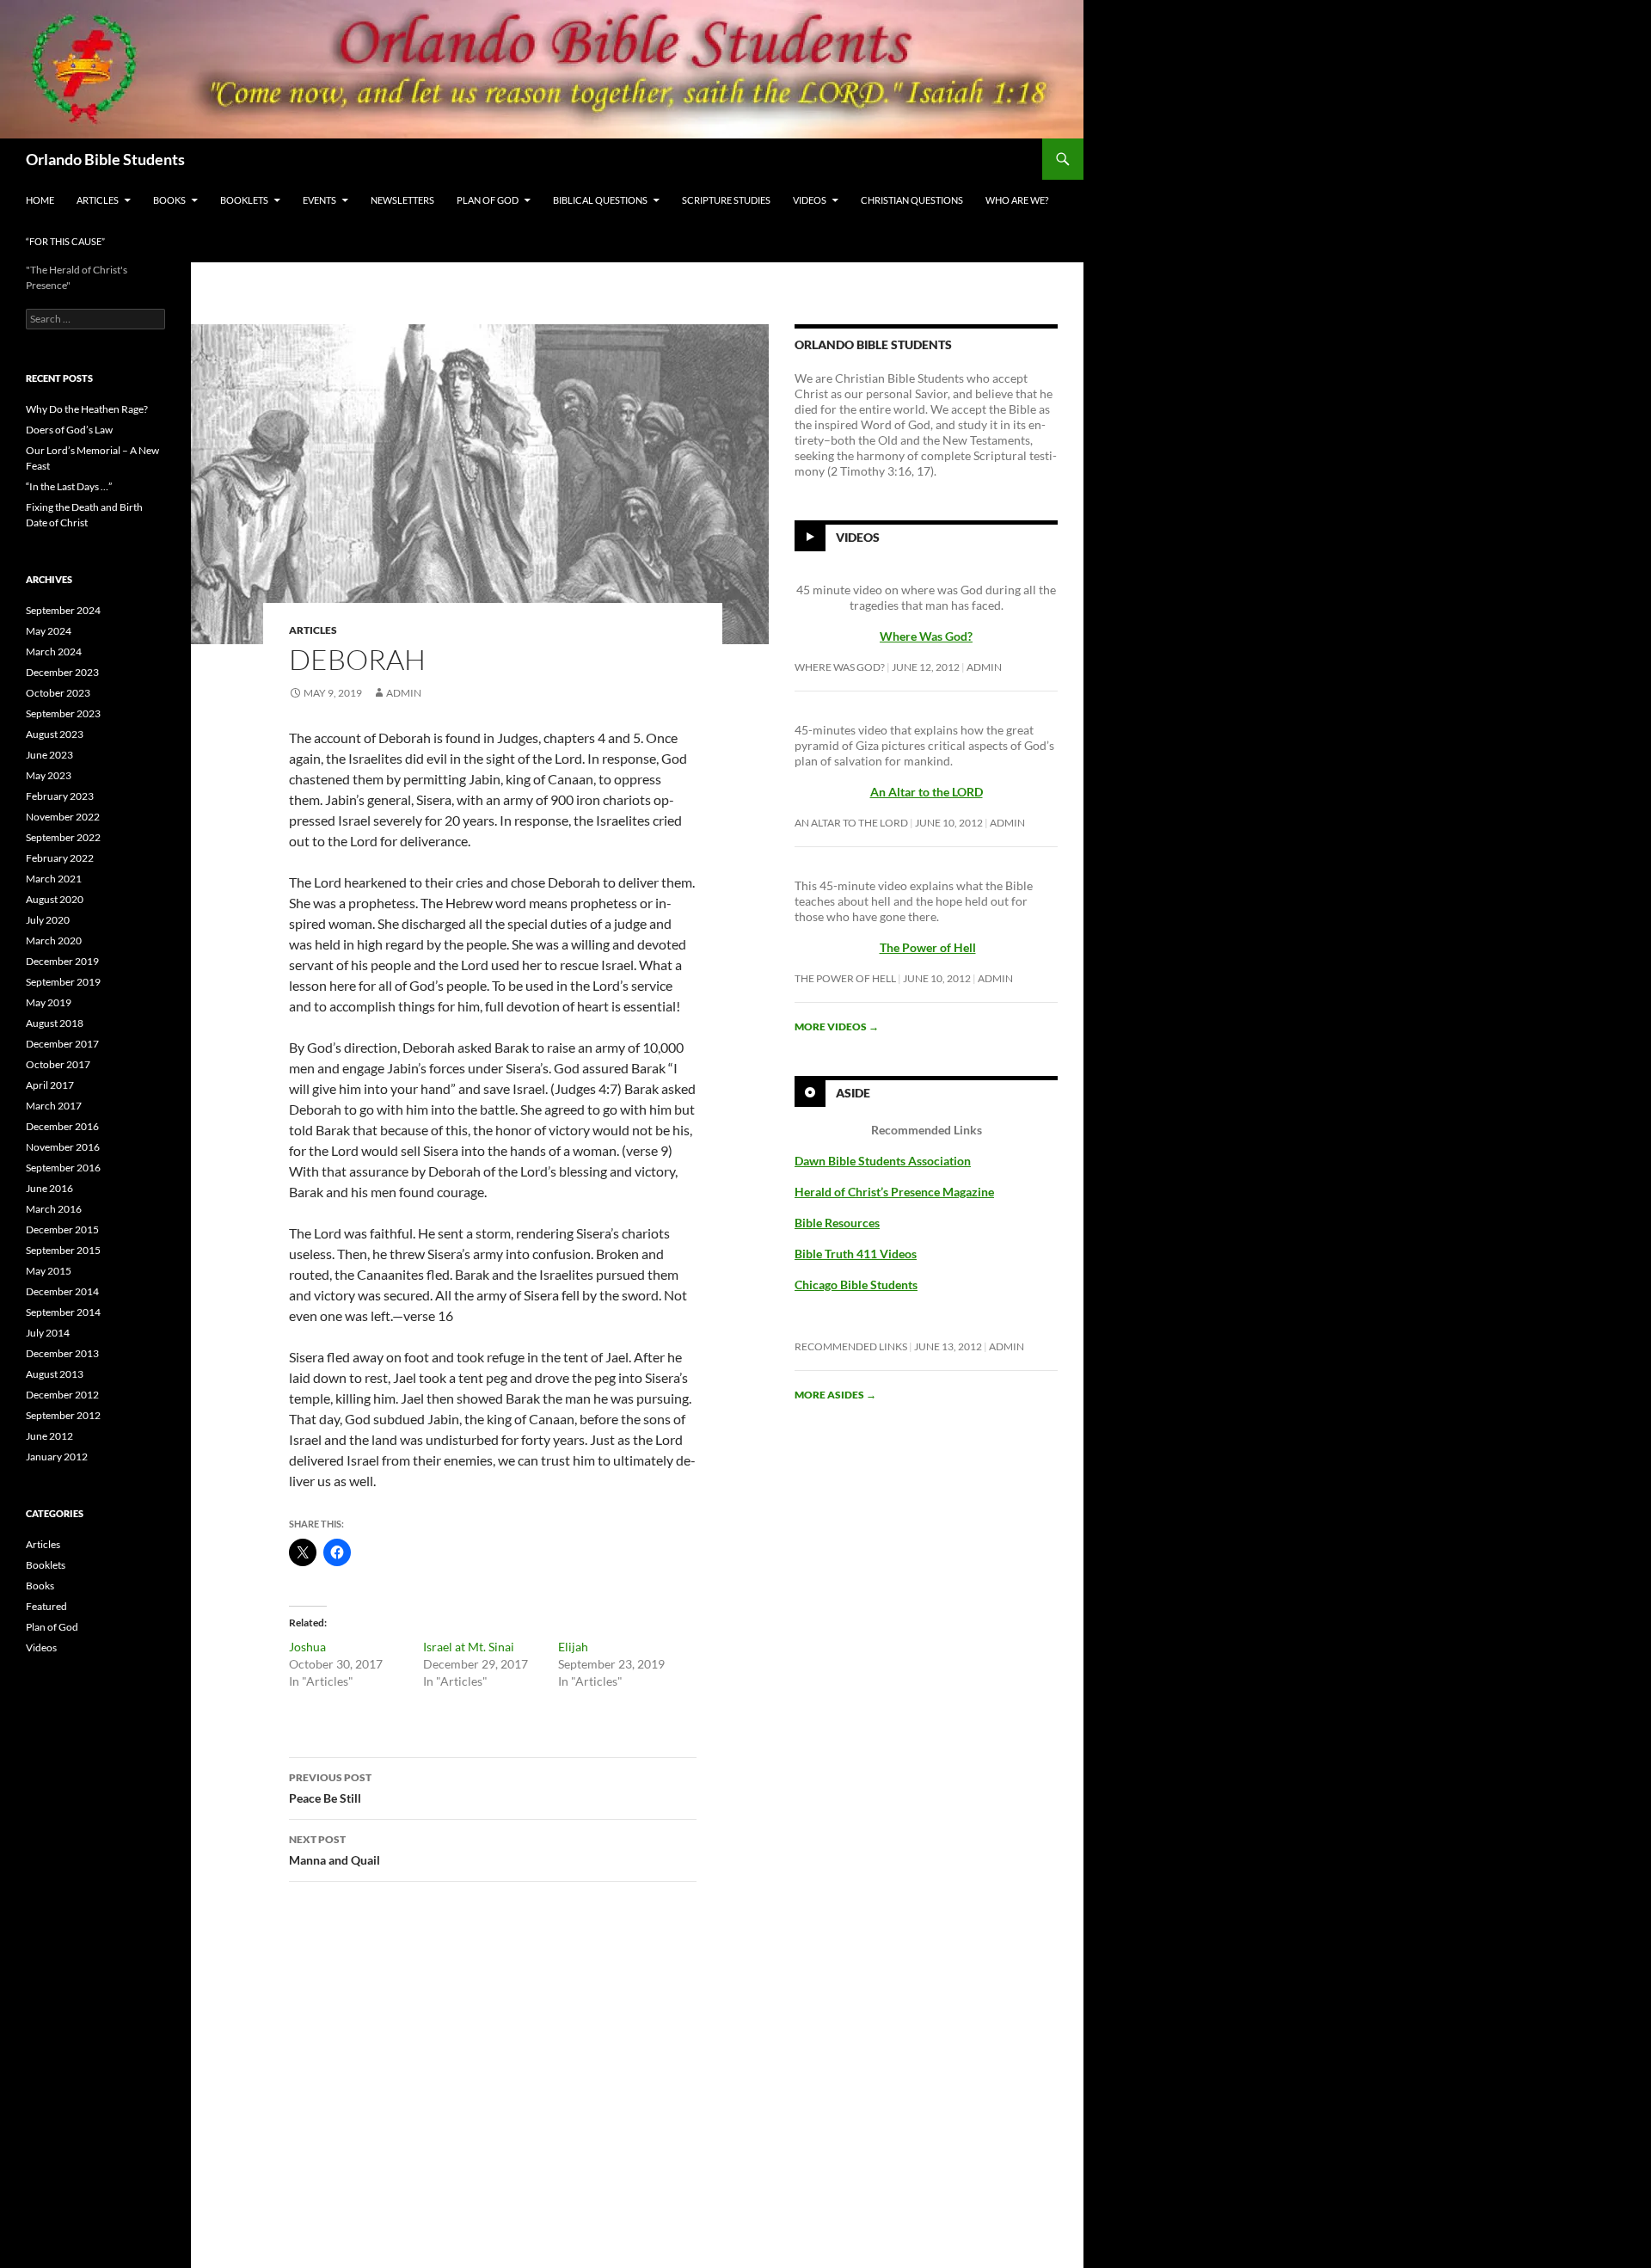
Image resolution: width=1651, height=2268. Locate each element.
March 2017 (54, 1106)
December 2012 (62, 1395)
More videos (837, 1026)
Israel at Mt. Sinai (469, 1647)
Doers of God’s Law (69, 430)
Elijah (573, 1647)
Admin (404, 693)
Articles (98, 200)
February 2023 (60, 796)
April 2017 (50, 1085)
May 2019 (49, 1002)
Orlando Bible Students (105, 159)
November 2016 (63, 1147)
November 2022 (63, 817)
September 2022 (63, 837)
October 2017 (58, 1064)
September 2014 (63, 1312)
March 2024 (54, 652)
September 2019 (63, 982)
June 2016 (49, 1188)
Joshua (307, 1647)
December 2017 (62, 1044)
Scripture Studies (726, 200)
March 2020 (54, 940)
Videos (810, 200)
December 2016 (62, 1126)
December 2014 (62, 1291)
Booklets (244, 200)
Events (319, 200)
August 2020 (55, 899)
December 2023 (62, 672)
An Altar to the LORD (851, 823)
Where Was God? (840, 667)
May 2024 (49, 631)
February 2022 (60, 858)
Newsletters (402, 200)
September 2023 (63, 713)
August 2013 (55, 1374)
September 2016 (63, 1168)
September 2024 (63, 610)
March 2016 (54, 1209)
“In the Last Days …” (69, 486)
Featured (46, 1606)
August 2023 (55, 734)
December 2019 (62, 961)
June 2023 (49, 755)
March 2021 (54, 879)
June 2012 (49, 1436)
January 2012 (57, 1457)
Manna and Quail (334, 1850)
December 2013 (62, 1353)
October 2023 (58, 693)
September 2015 (63, 1250)
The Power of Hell (928, 947)
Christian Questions (912, 200)
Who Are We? (1017, 200)
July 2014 (48, 1333)
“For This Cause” (65, 241)
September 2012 (63, 1415)
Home (40, 200)
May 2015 (49, 1271)
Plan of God (488, 200)
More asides (835, 1395)
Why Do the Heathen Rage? (87, 409)
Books (169, 200)
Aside (853, 1093)
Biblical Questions (600, 200)
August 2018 (55, 1023)
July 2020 (48, 920)
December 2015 (62, 1229)
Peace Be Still (330, 1788)
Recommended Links (851, 1346)
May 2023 (49, 775)
